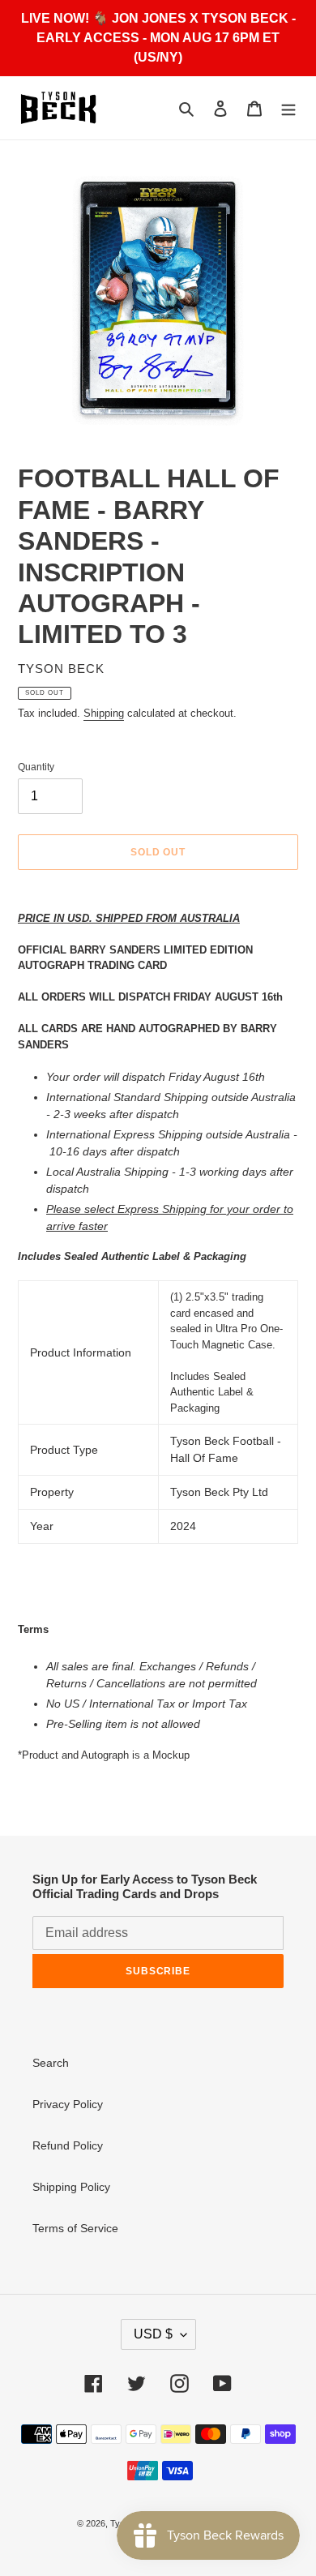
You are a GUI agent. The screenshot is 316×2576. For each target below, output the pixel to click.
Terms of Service (75, 2228)
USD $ (153, 2334)
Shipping (104, 713)
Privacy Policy (68, 2104)
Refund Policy (68, 2145)
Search (51, 2063)
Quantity (36, 767)
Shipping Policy (71, 2187)
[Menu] (288, 108)
